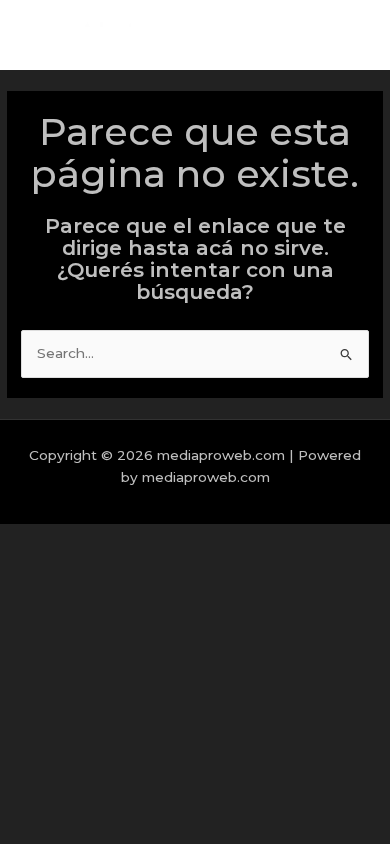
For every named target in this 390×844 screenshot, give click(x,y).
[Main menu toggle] (349, 35)
